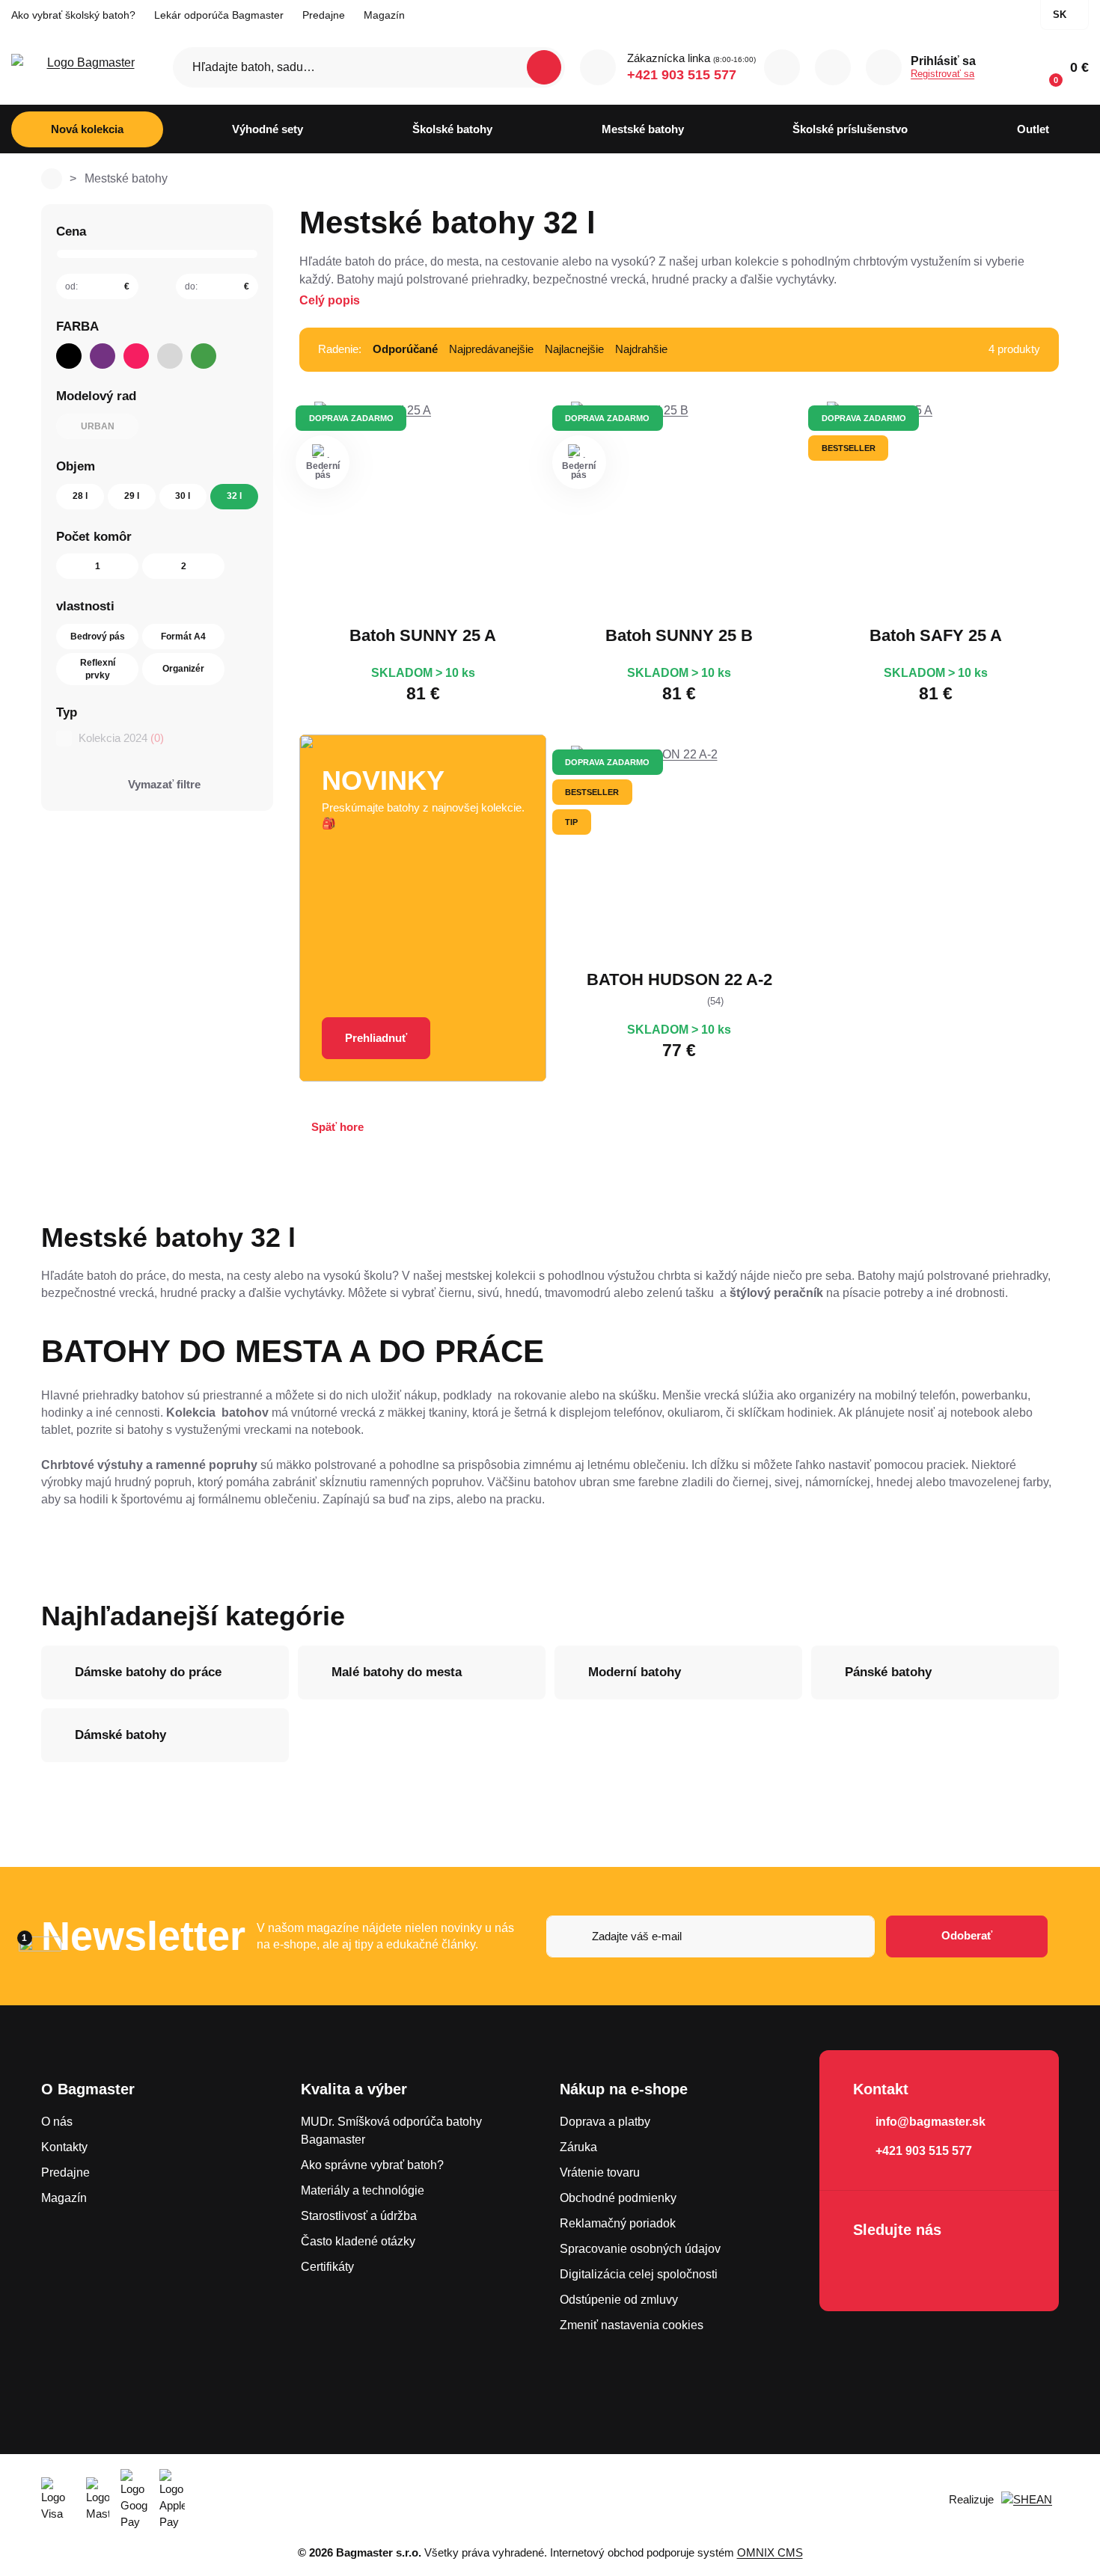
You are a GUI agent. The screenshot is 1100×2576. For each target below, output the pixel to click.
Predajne (324, 15)
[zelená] (204, 356)
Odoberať (967, 1935)
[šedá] (170, 356)
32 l (234, 496)
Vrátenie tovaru (600, 2172)
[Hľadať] (544, 67)
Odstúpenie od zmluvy (619, 2300)
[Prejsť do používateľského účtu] (884, 67)
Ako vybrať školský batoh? (73, 15)
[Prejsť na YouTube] (954, 2269)
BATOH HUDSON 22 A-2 (679, 979)
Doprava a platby (605, 2122)
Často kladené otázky (358, 2241)
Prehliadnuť (376, 1038)
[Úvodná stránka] (52, 179)
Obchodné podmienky (618, 2198)
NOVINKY (383, 781)
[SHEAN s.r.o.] (1030, 2500)
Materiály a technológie (363, 2190)
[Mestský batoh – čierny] (679, 854)
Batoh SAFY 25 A (936, 635)
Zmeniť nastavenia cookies (632, 2325)
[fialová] (103, 356)
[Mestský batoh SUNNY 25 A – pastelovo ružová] (423, 510)
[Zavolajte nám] (598, 67)
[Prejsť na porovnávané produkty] (782, 67)
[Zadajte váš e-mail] (711, 1936)
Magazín (384, 15)
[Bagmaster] (85, 68)
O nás (57, 2122)
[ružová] (136, 356)
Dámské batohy (120, 1735)
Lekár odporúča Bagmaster (219, 15)
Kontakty (64, 2147)
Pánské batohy (888, 1672)
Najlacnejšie (574, 349)
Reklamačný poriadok (618, 2223)
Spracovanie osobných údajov (640, 2249)
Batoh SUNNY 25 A (423, 635)
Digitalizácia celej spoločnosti (639, 2274)
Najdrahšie (641, 349)
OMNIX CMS (770, 2552)
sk (1060, 15)
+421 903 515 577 (682, 75)
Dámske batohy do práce (148, 1672)
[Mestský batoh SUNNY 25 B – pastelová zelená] (679, 510)
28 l (80, 496)
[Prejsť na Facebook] (869, 2269)
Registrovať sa (942, 74)
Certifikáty (327, 2267)
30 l (183, 496)
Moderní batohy (635, 1672)
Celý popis (330, 300)
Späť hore (337, 1127)
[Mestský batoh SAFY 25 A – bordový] (935, 510)
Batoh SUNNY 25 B (679, 635)
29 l (132, 496)
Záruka (578, 2147)
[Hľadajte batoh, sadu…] (369, 67)
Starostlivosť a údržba (359, 2216)
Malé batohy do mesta (397, 1672)
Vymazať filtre (164, 784)
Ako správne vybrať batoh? (372, 2165)
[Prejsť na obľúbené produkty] (833, 67)
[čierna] (69, 356)
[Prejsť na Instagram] (911, 2269)
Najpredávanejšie (491, 349)
